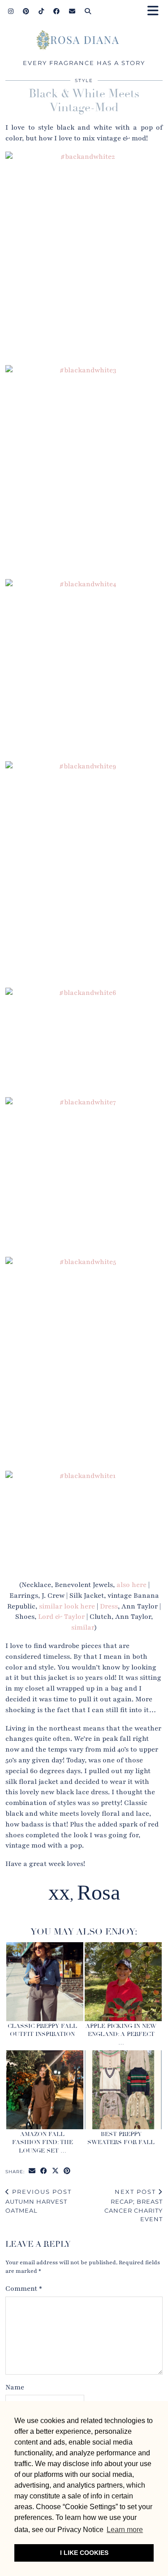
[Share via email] (32, 2171)
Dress (109, 1606)
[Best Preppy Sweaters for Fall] (123, 2090)
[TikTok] (41, 11)
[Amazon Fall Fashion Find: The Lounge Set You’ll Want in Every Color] (45, 2090)
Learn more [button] (125, 2530)
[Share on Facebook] (44, 2171)
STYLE (84, 81)
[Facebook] (57, 11)
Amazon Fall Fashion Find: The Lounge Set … (43, 2142)
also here (131, 1585)
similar (83, 1627)
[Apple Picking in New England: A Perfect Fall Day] (123, 1982)
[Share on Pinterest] (67, 2171)
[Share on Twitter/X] (56, 2171)
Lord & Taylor (61, 1617)
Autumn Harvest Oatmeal (39, 2201)
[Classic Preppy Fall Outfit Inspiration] (45, 1982)
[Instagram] (11, 11)
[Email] (72, 11)
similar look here (67, 1606)
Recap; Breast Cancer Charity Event (134, 2206)
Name (15, 2387)
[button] (156, 11)
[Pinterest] (26, 11)
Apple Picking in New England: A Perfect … (121, 2034)
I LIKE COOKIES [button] (84, 2553)
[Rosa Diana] (84, 42)
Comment (24, 2288)
